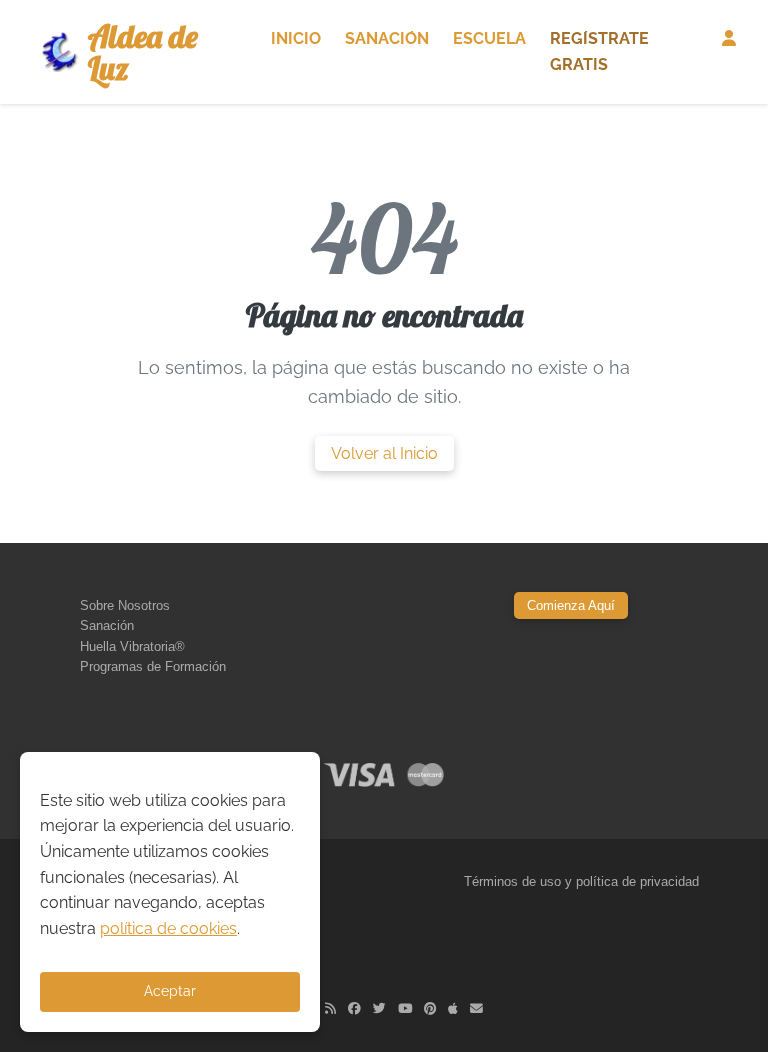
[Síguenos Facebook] (354, 1008)
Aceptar (170, 991)
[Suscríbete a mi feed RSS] (330, 1008)
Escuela (489, 38)
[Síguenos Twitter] (379, 1008)
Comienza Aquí (571, 605)
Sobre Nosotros (125, 605)
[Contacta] (476, 1008)
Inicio (296, 38)
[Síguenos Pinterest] (430, 1008)
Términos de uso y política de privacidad (581, 881)
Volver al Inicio (384, 453)
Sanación (387, 38)
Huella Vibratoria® (132, 646)
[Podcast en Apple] (453, 1008)
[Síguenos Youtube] (405, 1008)
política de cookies (168, 928)
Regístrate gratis (599, 51)
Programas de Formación (153, 666)
